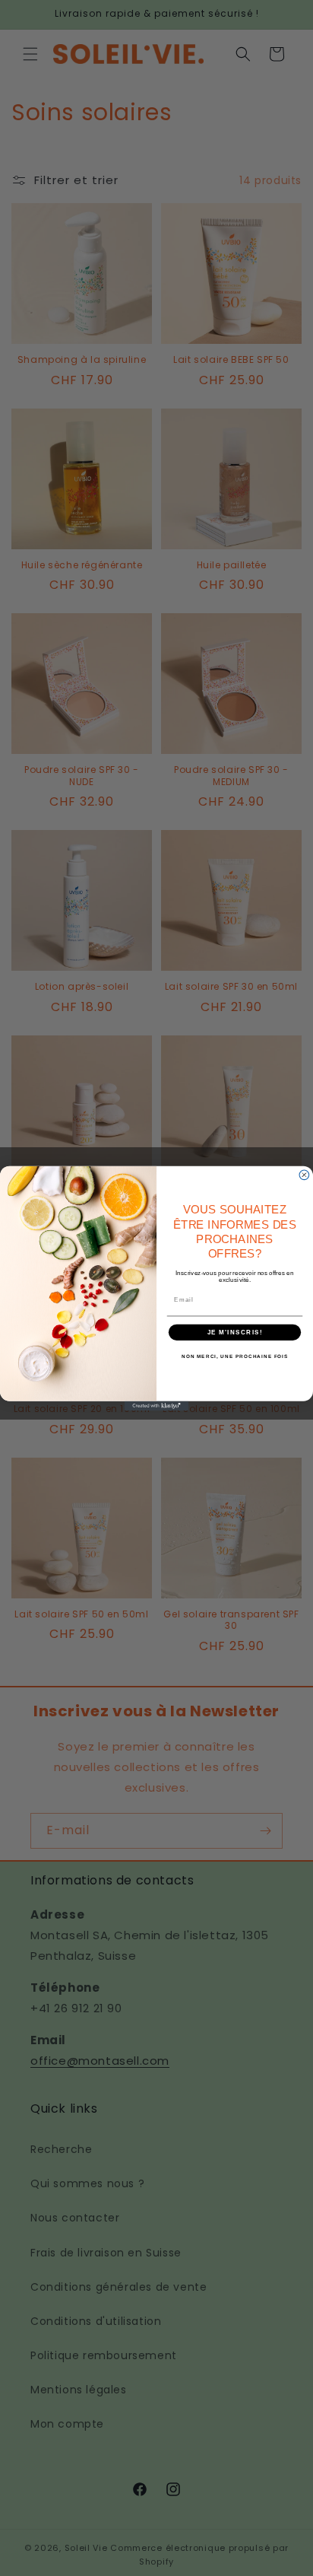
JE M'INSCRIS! (235, 1332)
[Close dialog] (304, 1174)
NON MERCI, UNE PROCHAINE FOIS (235, 1356)
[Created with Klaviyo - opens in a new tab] (157, 1406)
